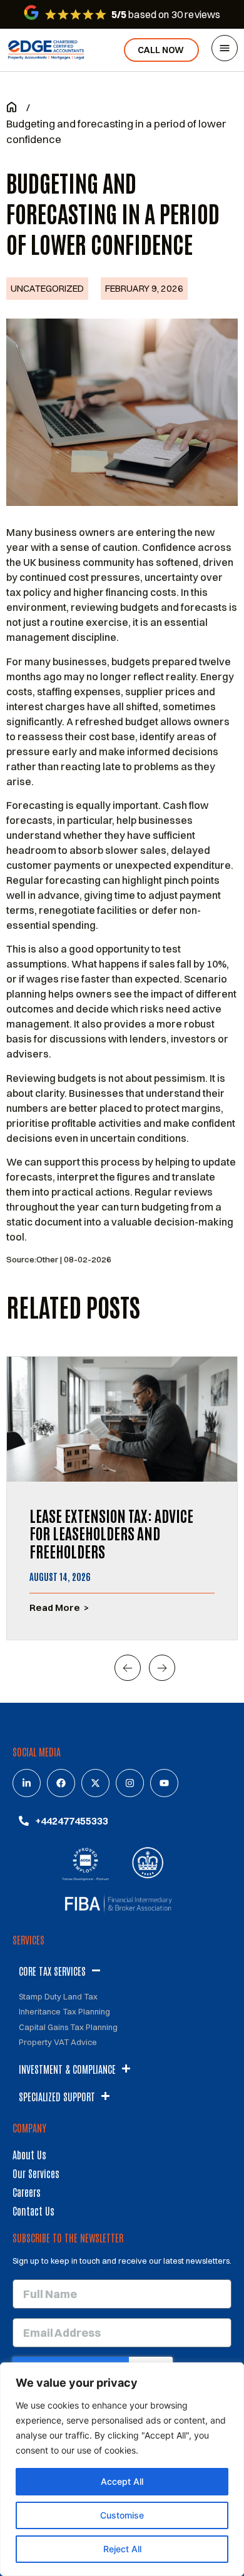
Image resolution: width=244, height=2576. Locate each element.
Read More (55, 1608)
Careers (27, 2192)
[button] (128, 1668)
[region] (122, 2469)
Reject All (122, 2549)
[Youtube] (164, 1783)
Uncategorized (47, 288)
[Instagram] (130, 1783)
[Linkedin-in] (27, 1783)
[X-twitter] (95, 1783)
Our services (36, 2173)
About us (29, 2154)
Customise (122, 2515)
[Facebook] (61, 1783)
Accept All (122, 2481)
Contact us (33, 2211)
